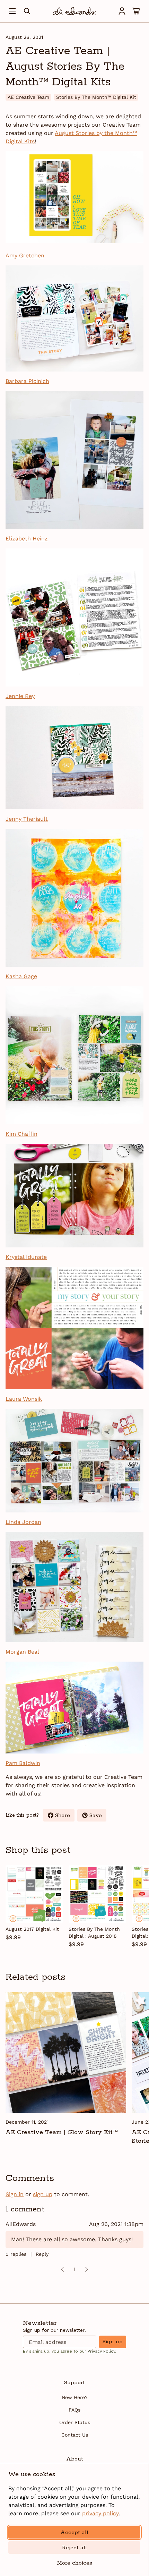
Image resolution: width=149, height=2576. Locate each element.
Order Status (75, 2422)
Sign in (15, 2194)
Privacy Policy (101, 2351)
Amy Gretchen (25, 255)
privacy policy (100, 2513)
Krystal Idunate (26, 1257)
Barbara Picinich (27, 381)
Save (98, 1817)
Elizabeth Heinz (27, 539)
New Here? (75, 2397)
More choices (74, 2563)
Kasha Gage (21, 976)
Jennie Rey (20, 696)
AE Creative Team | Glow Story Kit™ (62, 2132)
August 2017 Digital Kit (32, 1929)
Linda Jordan (23, 1522)
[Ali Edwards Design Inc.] (74, 11)
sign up (43, 2194)
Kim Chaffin (21, 1134)
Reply (42, 2254)
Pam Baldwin (23, 1763)
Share (65, 1817)
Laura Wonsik (24, 1399)
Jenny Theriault (27, 819)
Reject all (74, 2548)
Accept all (74, 2532)
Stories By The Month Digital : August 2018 (94, 1933)
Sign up (113, 2342)
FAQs (74, 2410)
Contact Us (75, 2435)
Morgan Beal (22, 1652)
